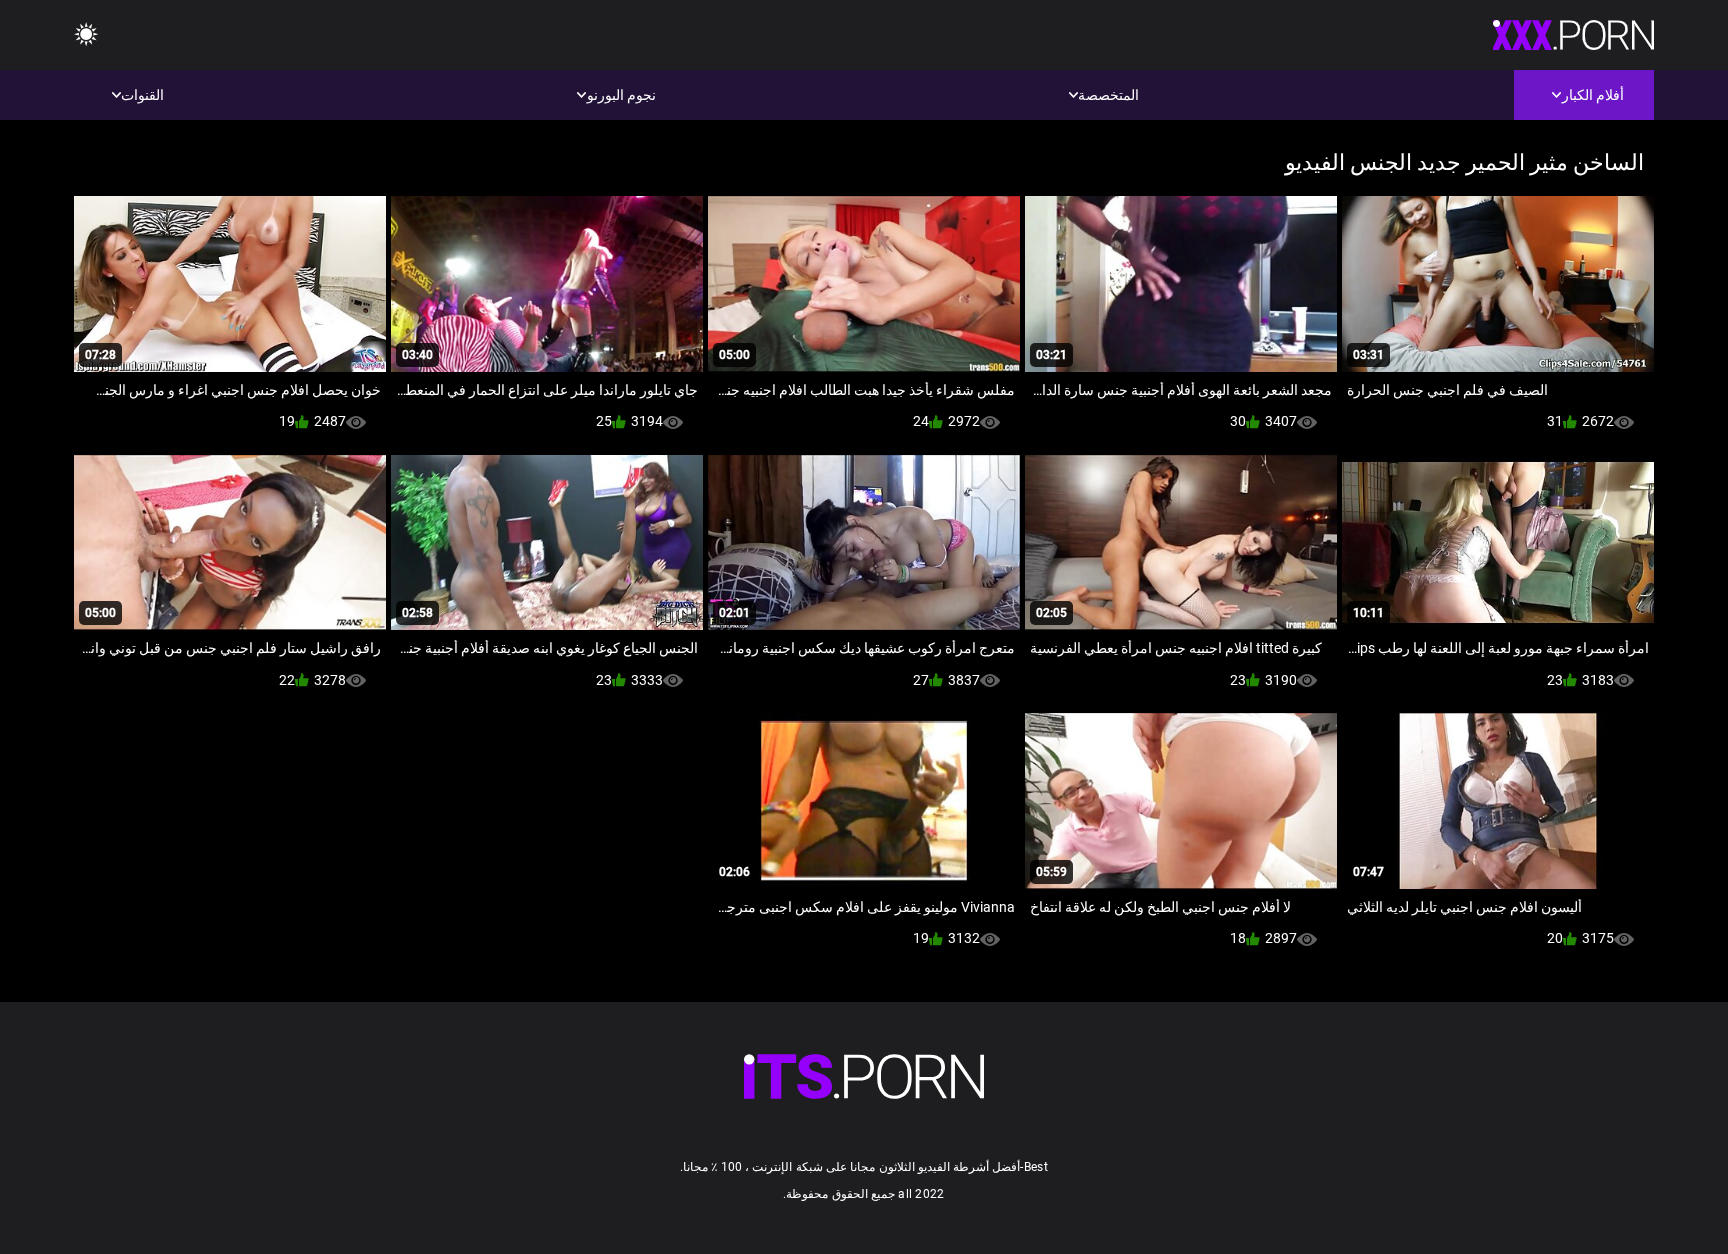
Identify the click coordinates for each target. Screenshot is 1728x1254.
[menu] (86, 35)
